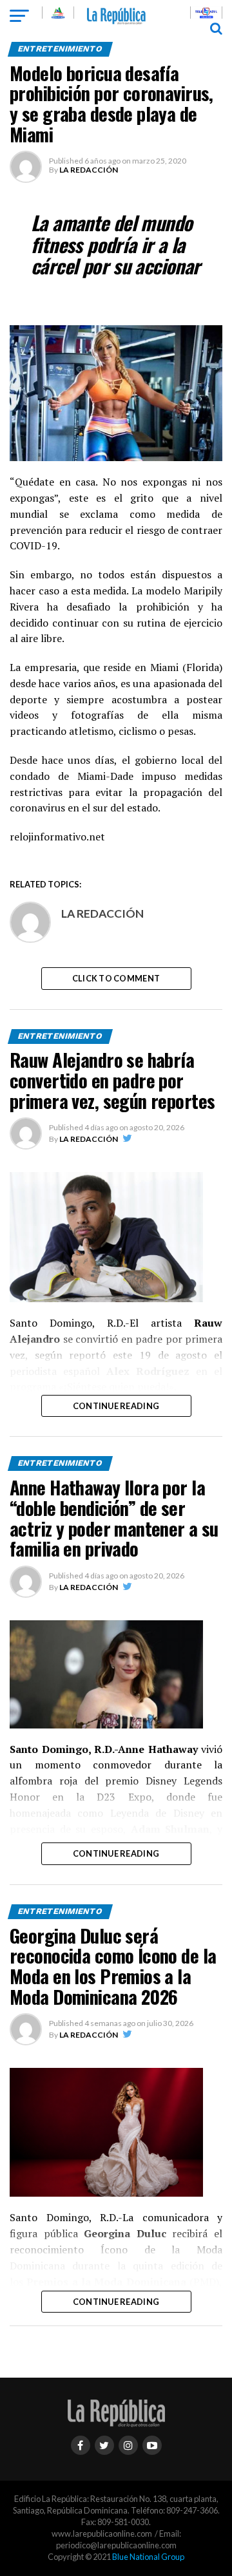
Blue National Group (148, 2557)
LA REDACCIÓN (89, 170)
